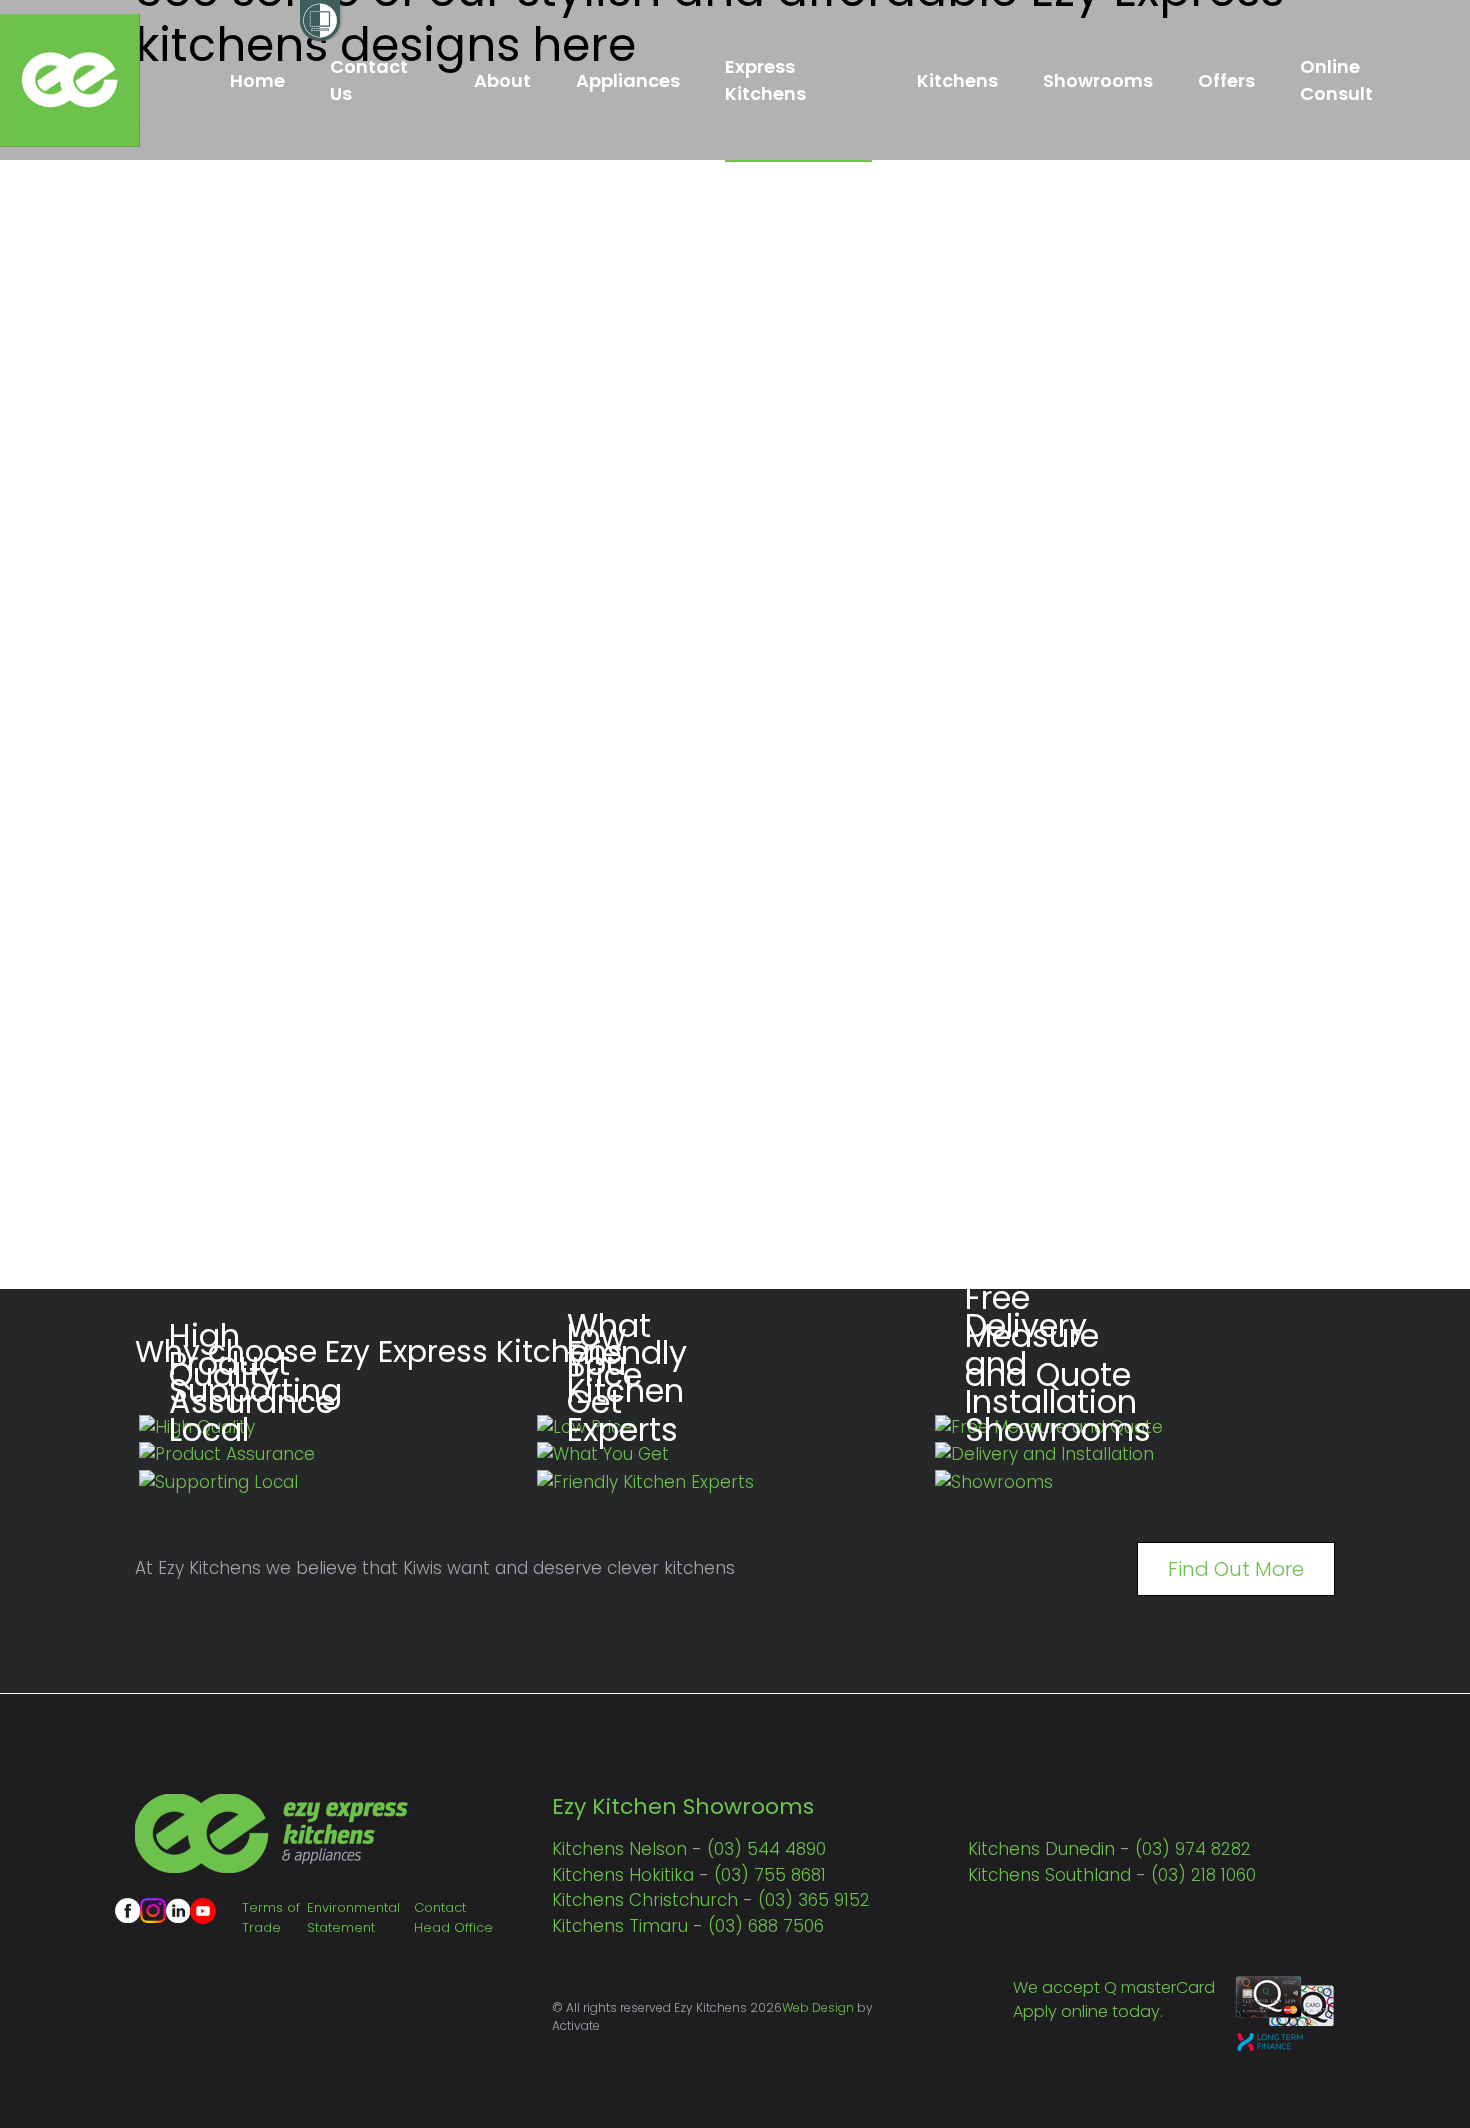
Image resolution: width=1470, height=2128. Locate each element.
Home (257, 80)
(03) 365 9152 (814, 1900)
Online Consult (1336, 80)
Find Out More (1236, 1569)
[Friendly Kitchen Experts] (645, 1482)
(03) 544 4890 (766, 1849)
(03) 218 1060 (1203, 1875)
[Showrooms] (994, 1482)
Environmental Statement (353, 1917)
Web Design (818, 2007)
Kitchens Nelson (619, 1849)
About (502, 80)
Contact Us (369, 80)
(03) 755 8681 (770, 1875)
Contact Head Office (453, 1917)
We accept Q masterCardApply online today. (1114, 1999)
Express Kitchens (765, 80)
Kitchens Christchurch (645, 1900)
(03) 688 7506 (766, 1926)
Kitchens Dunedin (1041, 1849)
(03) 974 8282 (1193, 1849)
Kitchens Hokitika (623, 1875)
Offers (1226, 80)
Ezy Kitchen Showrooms (683, 1806)
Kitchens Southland (1049, 1875)
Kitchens (957, 80)
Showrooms (1098, 80)
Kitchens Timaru (620, 1926)
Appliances (628, 80)
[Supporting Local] (218, 1482)
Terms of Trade (271, 1917)
